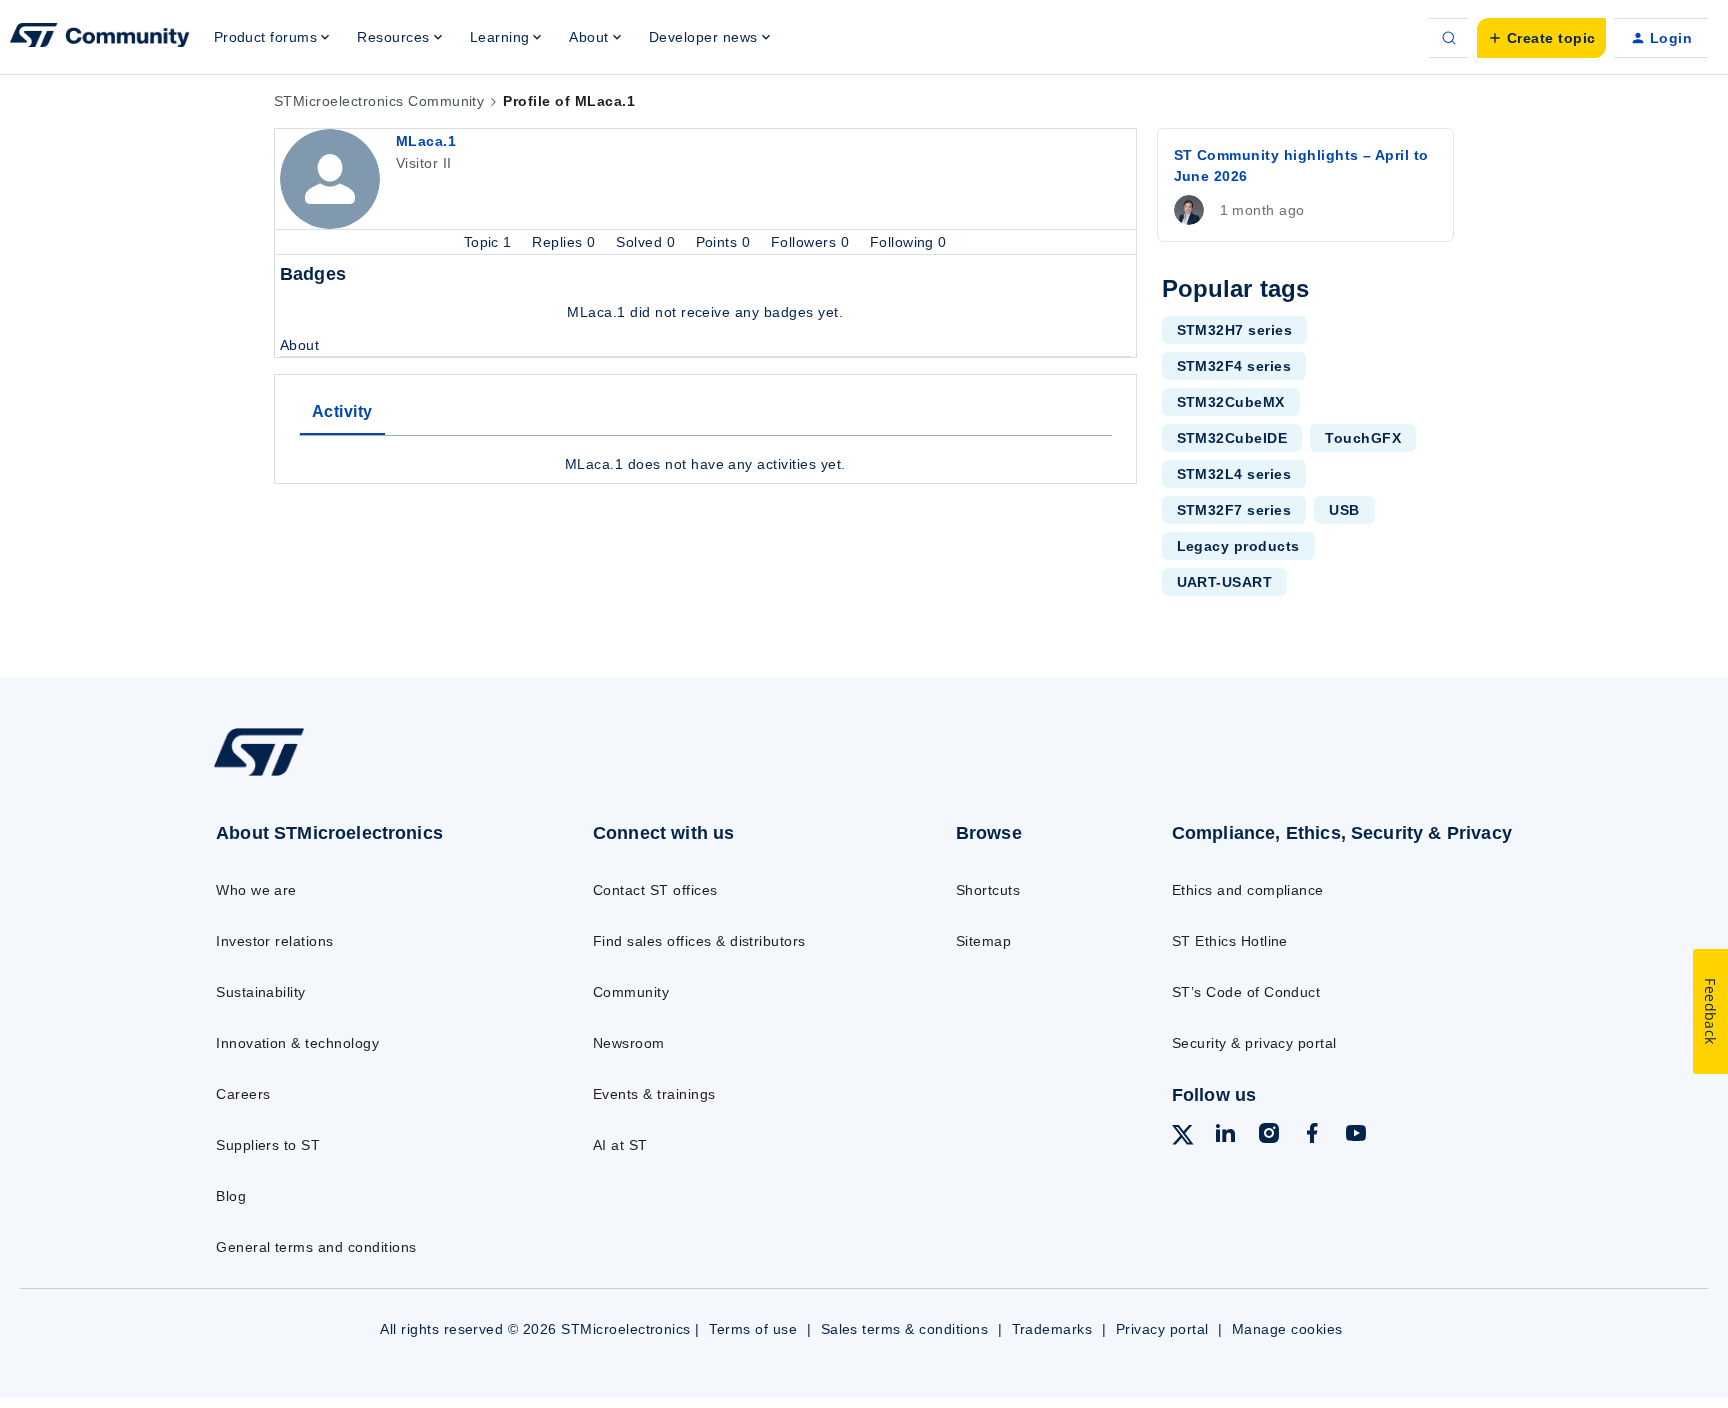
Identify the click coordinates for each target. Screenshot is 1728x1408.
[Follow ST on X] (1183, 1138)
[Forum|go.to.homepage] (100, 38)
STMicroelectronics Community (379, 101)
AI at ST (620, 1145)
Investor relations (275, 941)
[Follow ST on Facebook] (1312, 1136)
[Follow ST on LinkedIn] (1225, 1136)
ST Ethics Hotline (1230, 941)
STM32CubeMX (1231, 402)
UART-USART (1225, 582)
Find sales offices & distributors (699, 941)
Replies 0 (566, 242)
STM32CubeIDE (1232, 438)
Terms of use (753, 1329)
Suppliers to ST (268, 1145)
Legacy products (1238, 546)
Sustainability (261, 992)
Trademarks (1052, 1329)
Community (631, 992)
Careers (243, 1094)
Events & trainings (654, 1094)
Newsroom (629, 1043)
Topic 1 (490, 242)
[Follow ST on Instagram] (1269, 1136)
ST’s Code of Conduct (1246, 992)
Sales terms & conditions (905, 1329)
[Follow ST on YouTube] (1356, 1136)
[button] (1541, 38)
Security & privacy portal (1254, 1043)
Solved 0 (647, 242)
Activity (342, 411)
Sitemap (983, 941)
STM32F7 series (1234, 510)
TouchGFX (1363, 438)
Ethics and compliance (1248, 890)
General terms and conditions (316, 1247)
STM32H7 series (1235, 330)
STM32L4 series (1234, 474)
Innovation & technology (297, 1043)
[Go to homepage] (361, 775)
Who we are (256, 890)
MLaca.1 (426, 141)
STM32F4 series (1234, 366)
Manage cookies (1287, 1329)
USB (1344, 510)
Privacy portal (1162, 1329)
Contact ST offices (655, 890)
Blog (231, 1196)
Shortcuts (988, 890)
